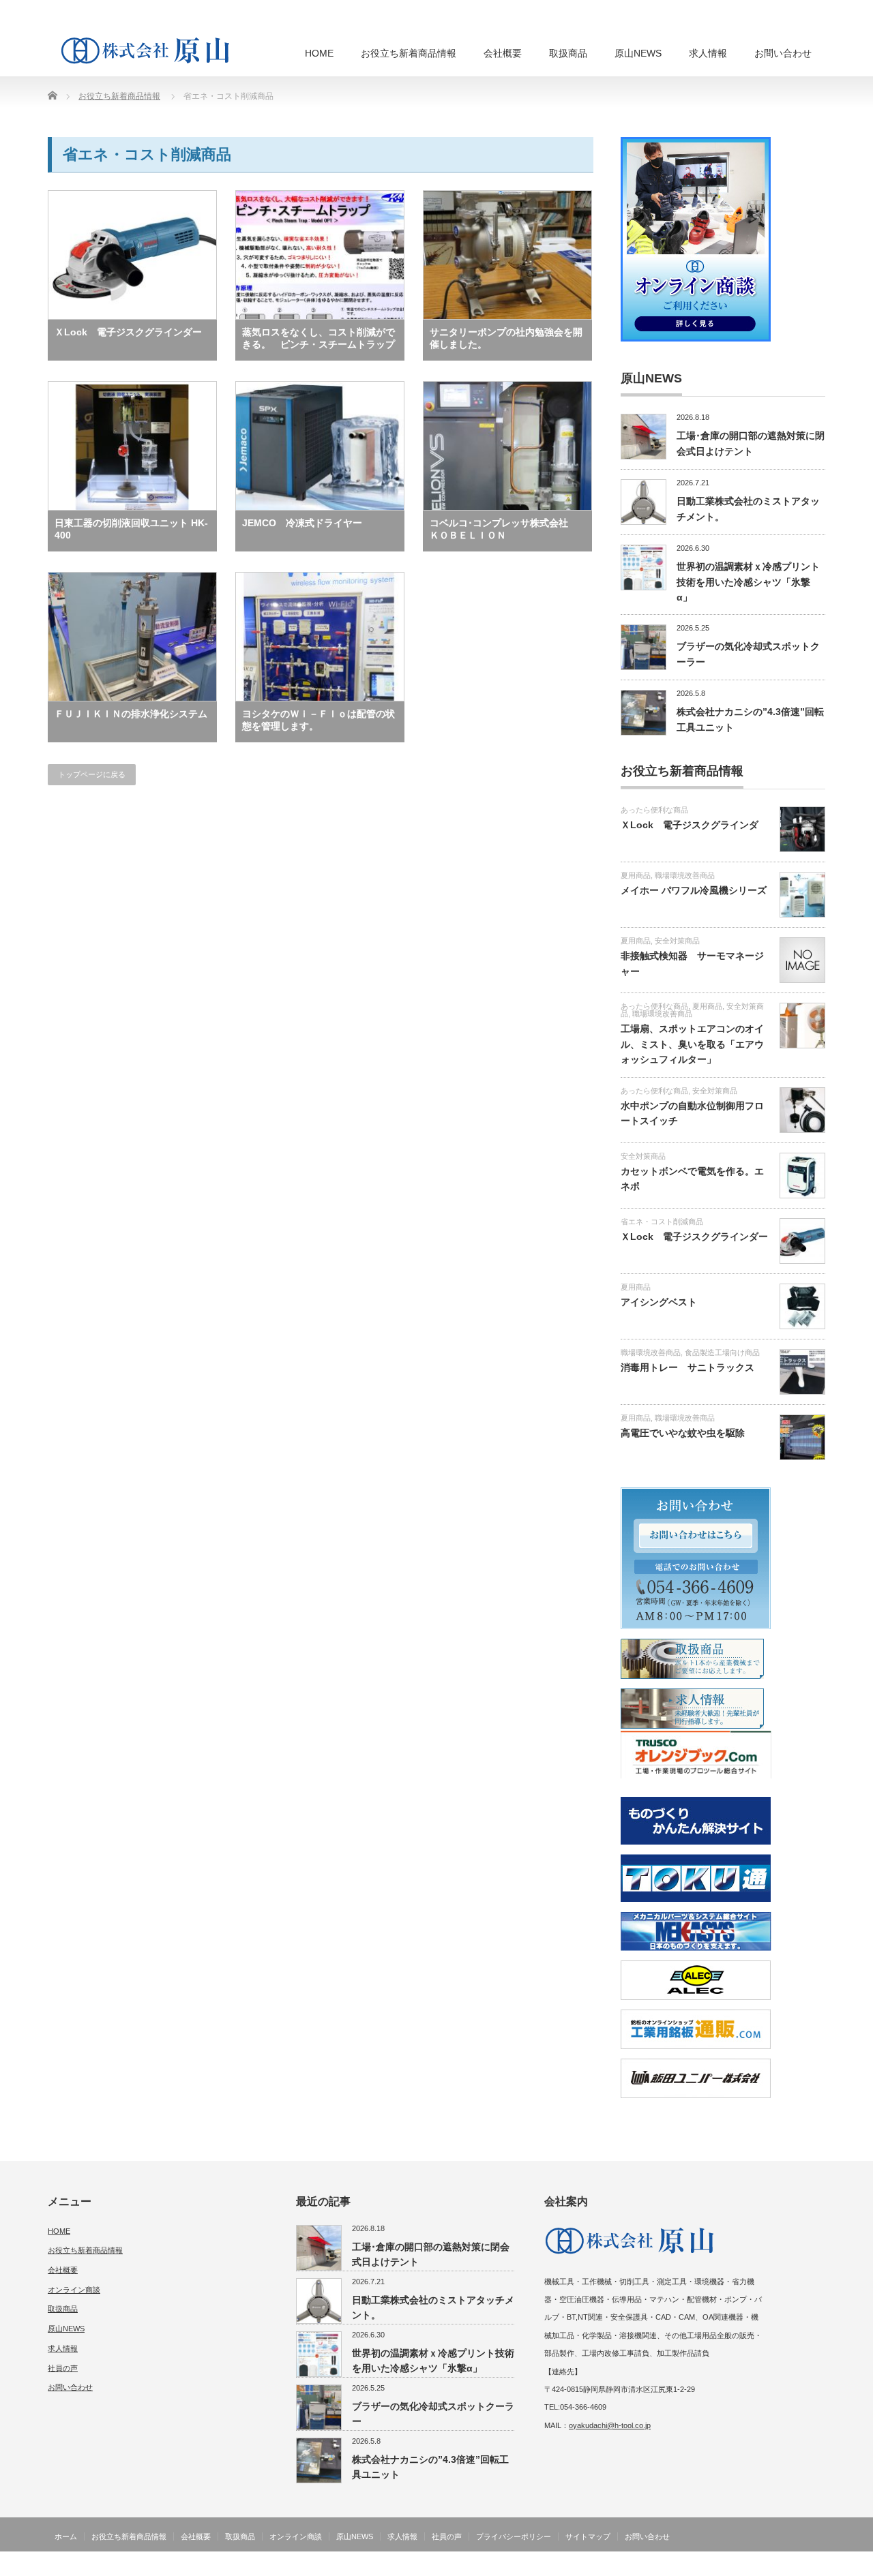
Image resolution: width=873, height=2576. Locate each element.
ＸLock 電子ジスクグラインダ (690, 825)
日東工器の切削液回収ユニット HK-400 (131, 529)
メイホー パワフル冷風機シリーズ (694, 890)
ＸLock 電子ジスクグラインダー (128, 332)
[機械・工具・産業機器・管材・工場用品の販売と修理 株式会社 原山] (149, 50)
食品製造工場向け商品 (722, 1352)
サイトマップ (588, 2536)
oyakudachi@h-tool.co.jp (610, 2425)
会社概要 (503, 53)
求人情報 (708, 53)
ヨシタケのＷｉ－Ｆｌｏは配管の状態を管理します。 (319, 720)
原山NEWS (638, 53)
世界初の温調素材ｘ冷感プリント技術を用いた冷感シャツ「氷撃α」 (748, 582)
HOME (319, 53)
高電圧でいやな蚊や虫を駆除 (683, 1433)
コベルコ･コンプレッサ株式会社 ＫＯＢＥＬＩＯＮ (504, 529)
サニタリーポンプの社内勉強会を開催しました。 (506, 338)
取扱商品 (568, 53)
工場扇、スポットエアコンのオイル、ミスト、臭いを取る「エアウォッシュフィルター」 (692, 1044)
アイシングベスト (659, 1302)
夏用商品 (636, 875)
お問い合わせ (783, 53)
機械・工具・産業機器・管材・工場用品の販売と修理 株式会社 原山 (697, 2566)
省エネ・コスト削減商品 (662, 1222)
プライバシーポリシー (514, 2536)
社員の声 (63, 2368)
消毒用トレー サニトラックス (687, 1367)
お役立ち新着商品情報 (409, 53)
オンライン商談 (74, 2290)
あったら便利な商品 (654, 810)
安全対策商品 (677, 941)
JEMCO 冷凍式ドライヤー (302, 523)
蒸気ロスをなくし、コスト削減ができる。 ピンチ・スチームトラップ (319, 338)
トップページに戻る (92, 774)
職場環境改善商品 (685, 875)
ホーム (66, 2536)
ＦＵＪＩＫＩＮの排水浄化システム (131, 714)
